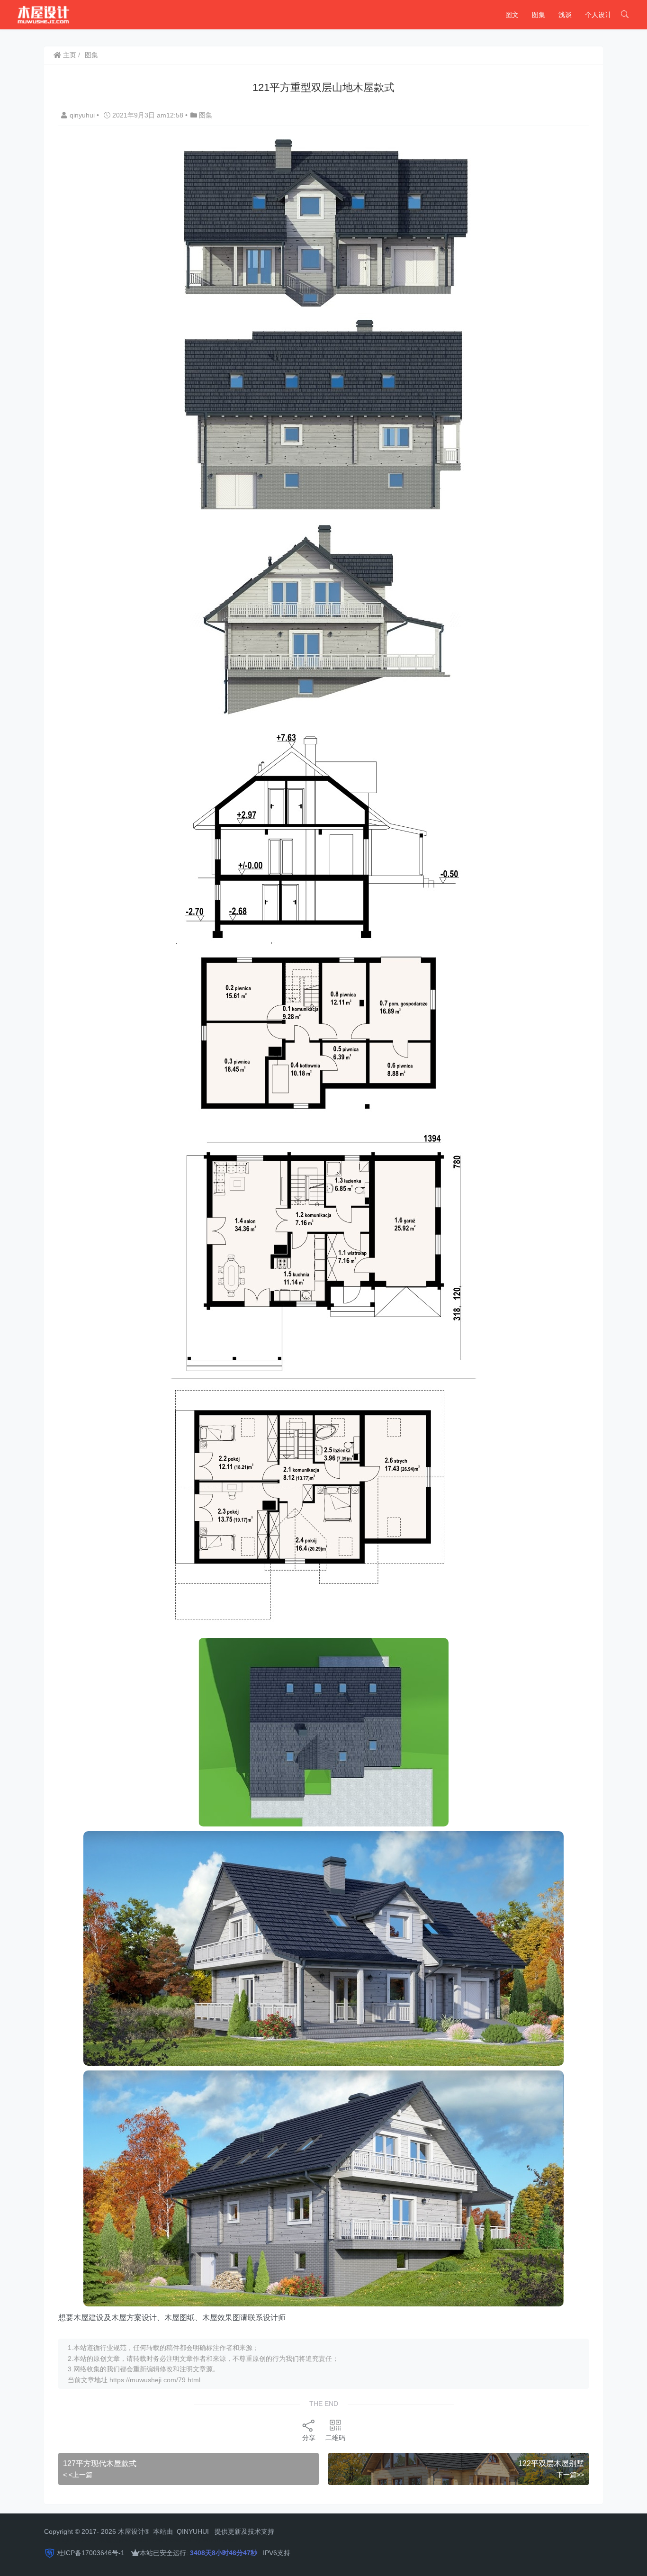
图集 (539, 15)
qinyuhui (83, 115)
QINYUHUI (193, 2531)
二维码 (335, 2438)
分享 (309, 2438)
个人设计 (598, 15)
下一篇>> (570, 2475)
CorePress (148, 2540)
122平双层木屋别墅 (551, 2463)
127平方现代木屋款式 (100, 2463)
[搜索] (625, 15)
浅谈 (565, 15)
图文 (512, 15)
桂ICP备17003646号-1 (91, 2553)
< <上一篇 (78, 2475)
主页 (69, 55)
